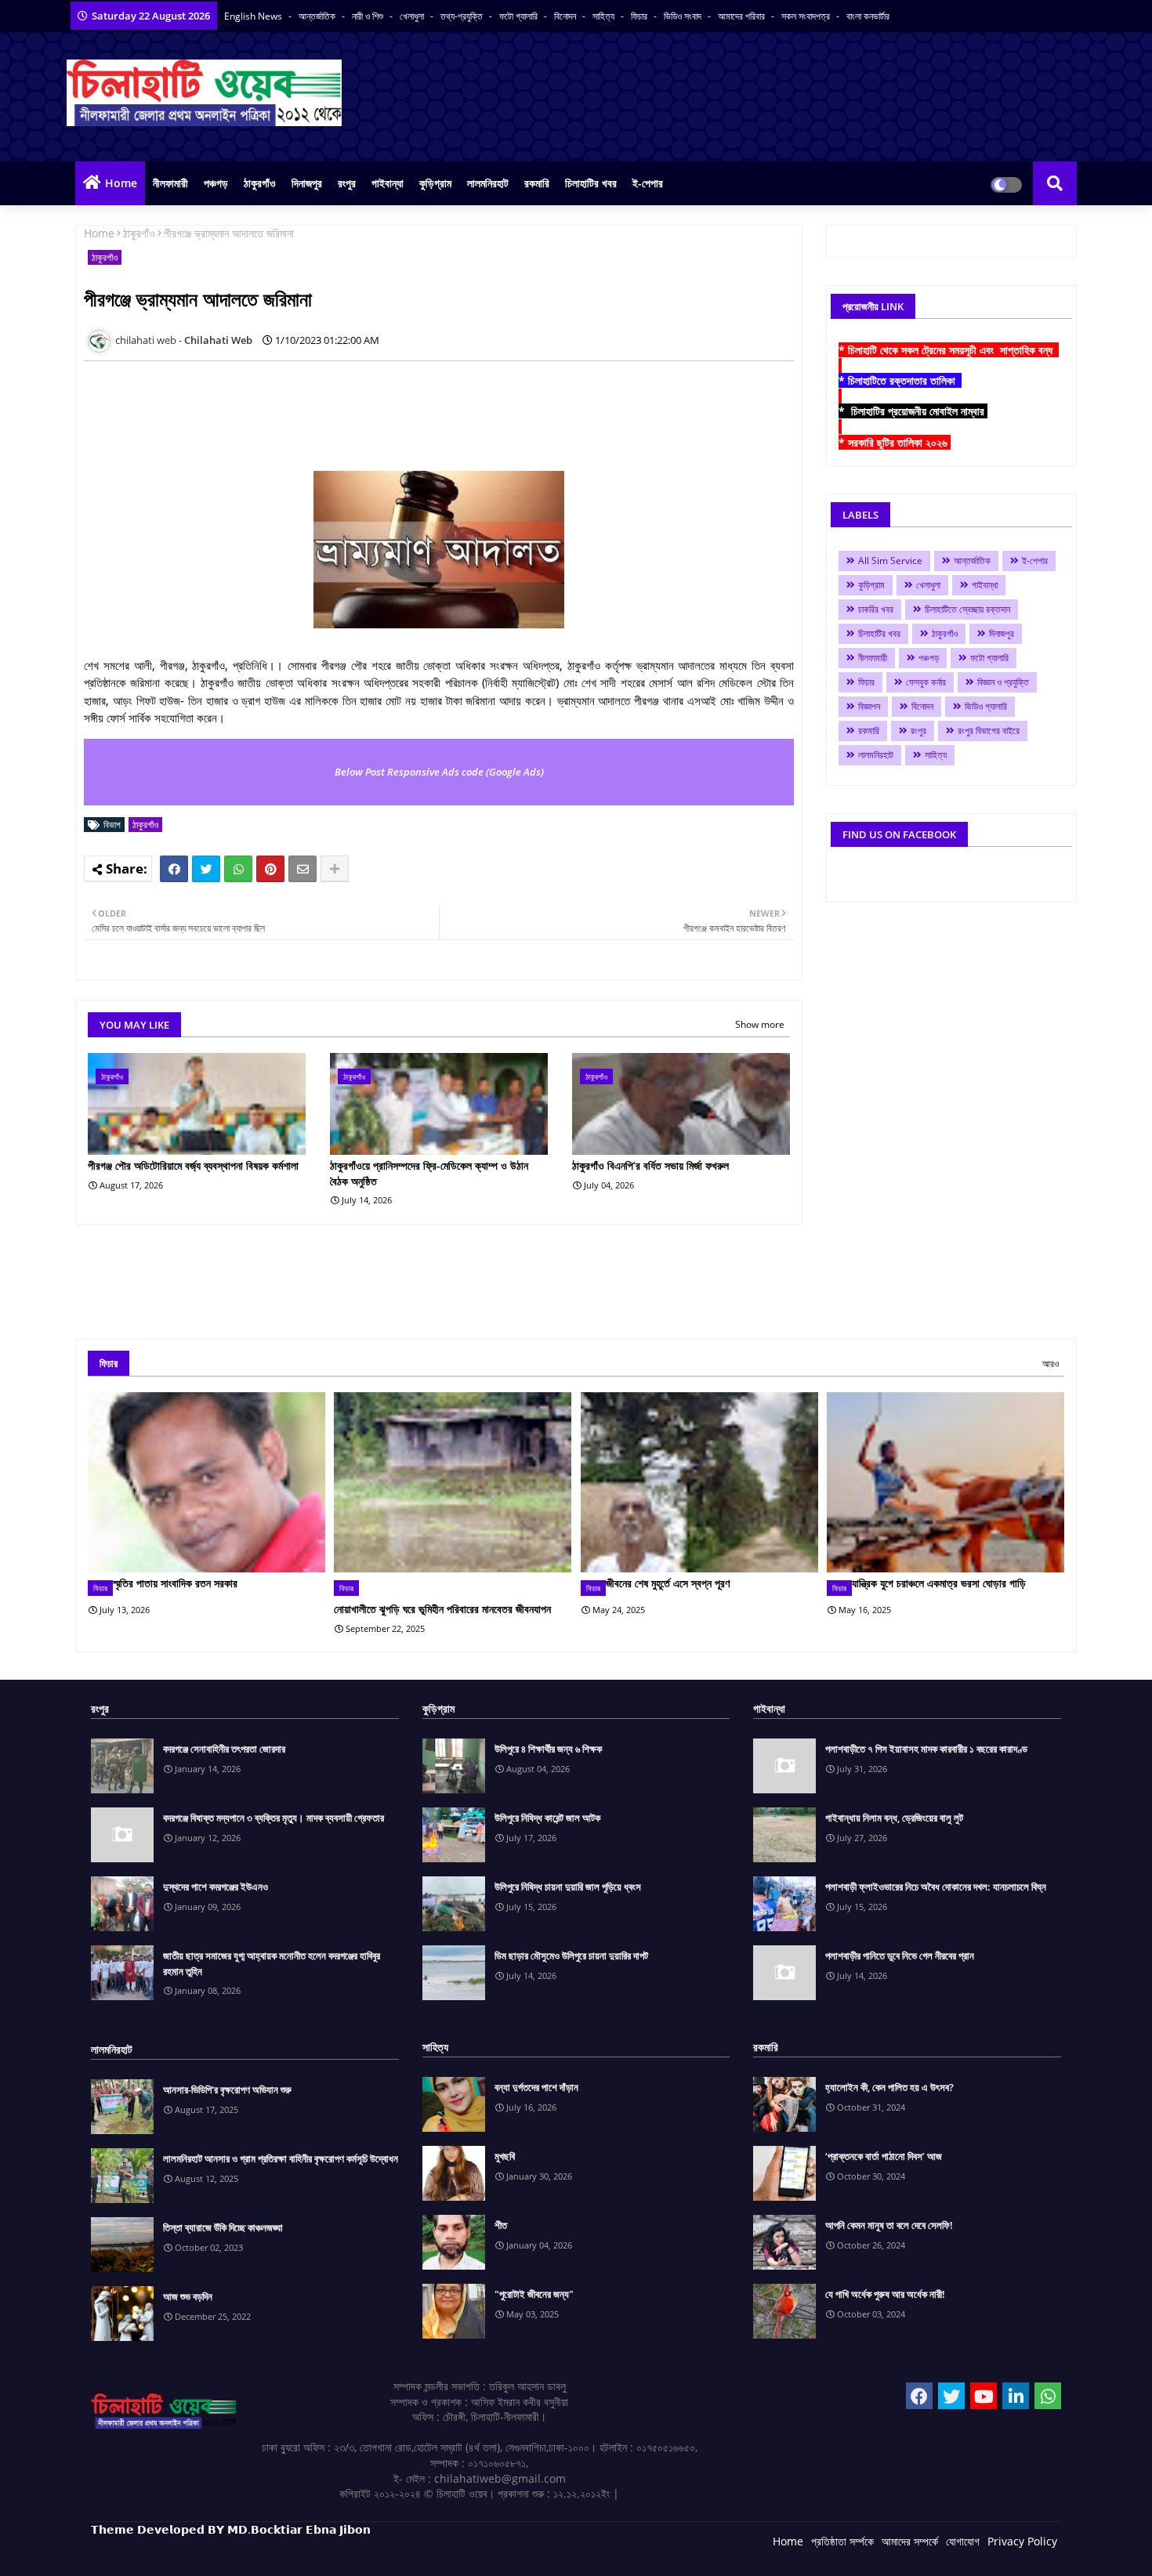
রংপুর (347, 183)
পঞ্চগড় (216, 183)
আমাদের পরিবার (743, 16)
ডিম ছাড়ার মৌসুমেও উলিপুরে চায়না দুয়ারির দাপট (571, 1956)
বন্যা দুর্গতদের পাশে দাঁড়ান (536, 2087)
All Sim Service (890, 561)
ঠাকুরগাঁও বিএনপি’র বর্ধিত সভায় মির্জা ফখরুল (650, 1165)
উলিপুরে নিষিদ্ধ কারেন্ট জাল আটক (547, 1818)
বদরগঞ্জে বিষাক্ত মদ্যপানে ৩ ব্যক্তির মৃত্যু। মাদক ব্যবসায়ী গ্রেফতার (274, 1818)
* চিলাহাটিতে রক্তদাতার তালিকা (900, 380)
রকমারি (537, 183)
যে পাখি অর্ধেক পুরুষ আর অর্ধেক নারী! (885, 2294)
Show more (760, 1024)
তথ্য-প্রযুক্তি (463, 16)
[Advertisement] (369, 408)
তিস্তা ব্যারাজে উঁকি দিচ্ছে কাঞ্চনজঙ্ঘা (223, 2227)
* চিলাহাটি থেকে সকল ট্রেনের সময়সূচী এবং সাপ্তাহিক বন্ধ (949, 350)
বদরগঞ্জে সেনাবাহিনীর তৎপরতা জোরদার (224, 1749)
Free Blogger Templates (404, 2552)
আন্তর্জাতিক (318, 16)
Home (121, 183)
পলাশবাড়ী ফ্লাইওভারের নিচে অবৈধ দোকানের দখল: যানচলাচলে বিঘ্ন (936, 1887)
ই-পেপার (648, 183)
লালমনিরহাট (488, 183)
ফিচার (640, 16)
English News (254, 16)
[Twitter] (206, 869)
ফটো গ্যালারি (520, 16)
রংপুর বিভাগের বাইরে (989, 731)
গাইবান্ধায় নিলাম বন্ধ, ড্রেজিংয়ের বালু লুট (894, 1818)
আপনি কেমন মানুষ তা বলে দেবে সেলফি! (889, 2225)
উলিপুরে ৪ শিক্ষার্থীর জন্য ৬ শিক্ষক (548, 1749)
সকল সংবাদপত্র (807, 16)
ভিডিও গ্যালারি (986, 706)
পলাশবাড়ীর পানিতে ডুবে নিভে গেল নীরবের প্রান (900, 1956)
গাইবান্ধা (388, 183)
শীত (501, 2225)
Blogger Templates (203, 2552)
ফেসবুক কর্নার (926, 682)
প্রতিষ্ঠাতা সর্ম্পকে (842, 2541)
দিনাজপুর (307, 183)
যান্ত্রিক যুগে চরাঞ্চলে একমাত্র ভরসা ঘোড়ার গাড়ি (939, 1583)
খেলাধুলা (413, 16)
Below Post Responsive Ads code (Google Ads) (439, 772)
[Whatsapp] (238, 869)
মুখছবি (505, 2156)
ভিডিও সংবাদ (684, 16)
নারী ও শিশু (369, 16)
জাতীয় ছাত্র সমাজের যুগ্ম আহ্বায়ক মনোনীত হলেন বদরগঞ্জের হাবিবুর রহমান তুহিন (272, 1963)
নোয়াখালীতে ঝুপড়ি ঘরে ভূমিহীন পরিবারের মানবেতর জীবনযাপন (442, 1609)
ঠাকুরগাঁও (260, 183)
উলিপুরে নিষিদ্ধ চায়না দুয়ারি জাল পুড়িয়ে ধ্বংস (568, 1887)
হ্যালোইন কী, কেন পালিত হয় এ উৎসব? (889, 2087)
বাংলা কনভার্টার (868, 16)
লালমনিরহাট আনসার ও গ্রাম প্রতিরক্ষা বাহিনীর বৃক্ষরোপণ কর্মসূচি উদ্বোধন (281, 2158)
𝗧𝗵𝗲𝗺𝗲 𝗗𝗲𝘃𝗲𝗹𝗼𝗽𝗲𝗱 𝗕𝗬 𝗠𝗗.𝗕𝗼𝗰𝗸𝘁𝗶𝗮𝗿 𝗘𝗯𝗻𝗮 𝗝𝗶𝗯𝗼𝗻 (231, 2529)
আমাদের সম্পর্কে (910, 2541)
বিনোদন (566, 16)
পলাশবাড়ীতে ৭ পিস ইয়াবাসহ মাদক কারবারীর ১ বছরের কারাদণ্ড (926, 1749)
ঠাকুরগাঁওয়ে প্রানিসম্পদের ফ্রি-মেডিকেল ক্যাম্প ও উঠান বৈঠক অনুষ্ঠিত (429, 1173)
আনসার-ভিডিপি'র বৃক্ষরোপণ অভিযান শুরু (227, 2089)
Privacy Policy (1022, 2541)
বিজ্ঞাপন (869, 706)
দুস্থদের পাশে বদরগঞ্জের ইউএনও (216, 1887)
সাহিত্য (605, 16)
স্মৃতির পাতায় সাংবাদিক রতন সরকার (175, 1583)
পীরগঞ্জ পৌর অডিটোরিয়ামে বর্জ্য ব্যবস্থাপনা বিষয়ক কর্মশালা (193, 1165)
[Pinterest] (270, 869)
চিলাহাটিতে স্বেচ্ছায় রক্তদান (967, 609)
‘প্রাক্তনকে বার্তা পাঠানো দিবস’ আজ (884, 2156)
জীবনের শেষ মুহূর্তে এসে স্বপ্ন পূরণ (668, 1583)
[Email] (302, 869)
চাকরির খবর (876, 609)
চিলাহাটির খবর (591, 183)
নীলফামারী (170, 183)
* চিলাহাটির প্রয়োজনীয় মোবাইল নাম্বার (913, 411)
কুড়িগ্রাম (435, 183)
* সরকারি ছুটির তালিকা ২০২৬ (895, 442)
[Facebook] (174, 869)
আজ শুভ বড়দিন (188, 2296)
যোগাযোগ (963, 2541)
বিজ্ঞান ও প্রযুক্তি (1003, 682)
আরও (1051, 1364)
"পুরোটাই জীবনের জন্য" (534, 2294)
